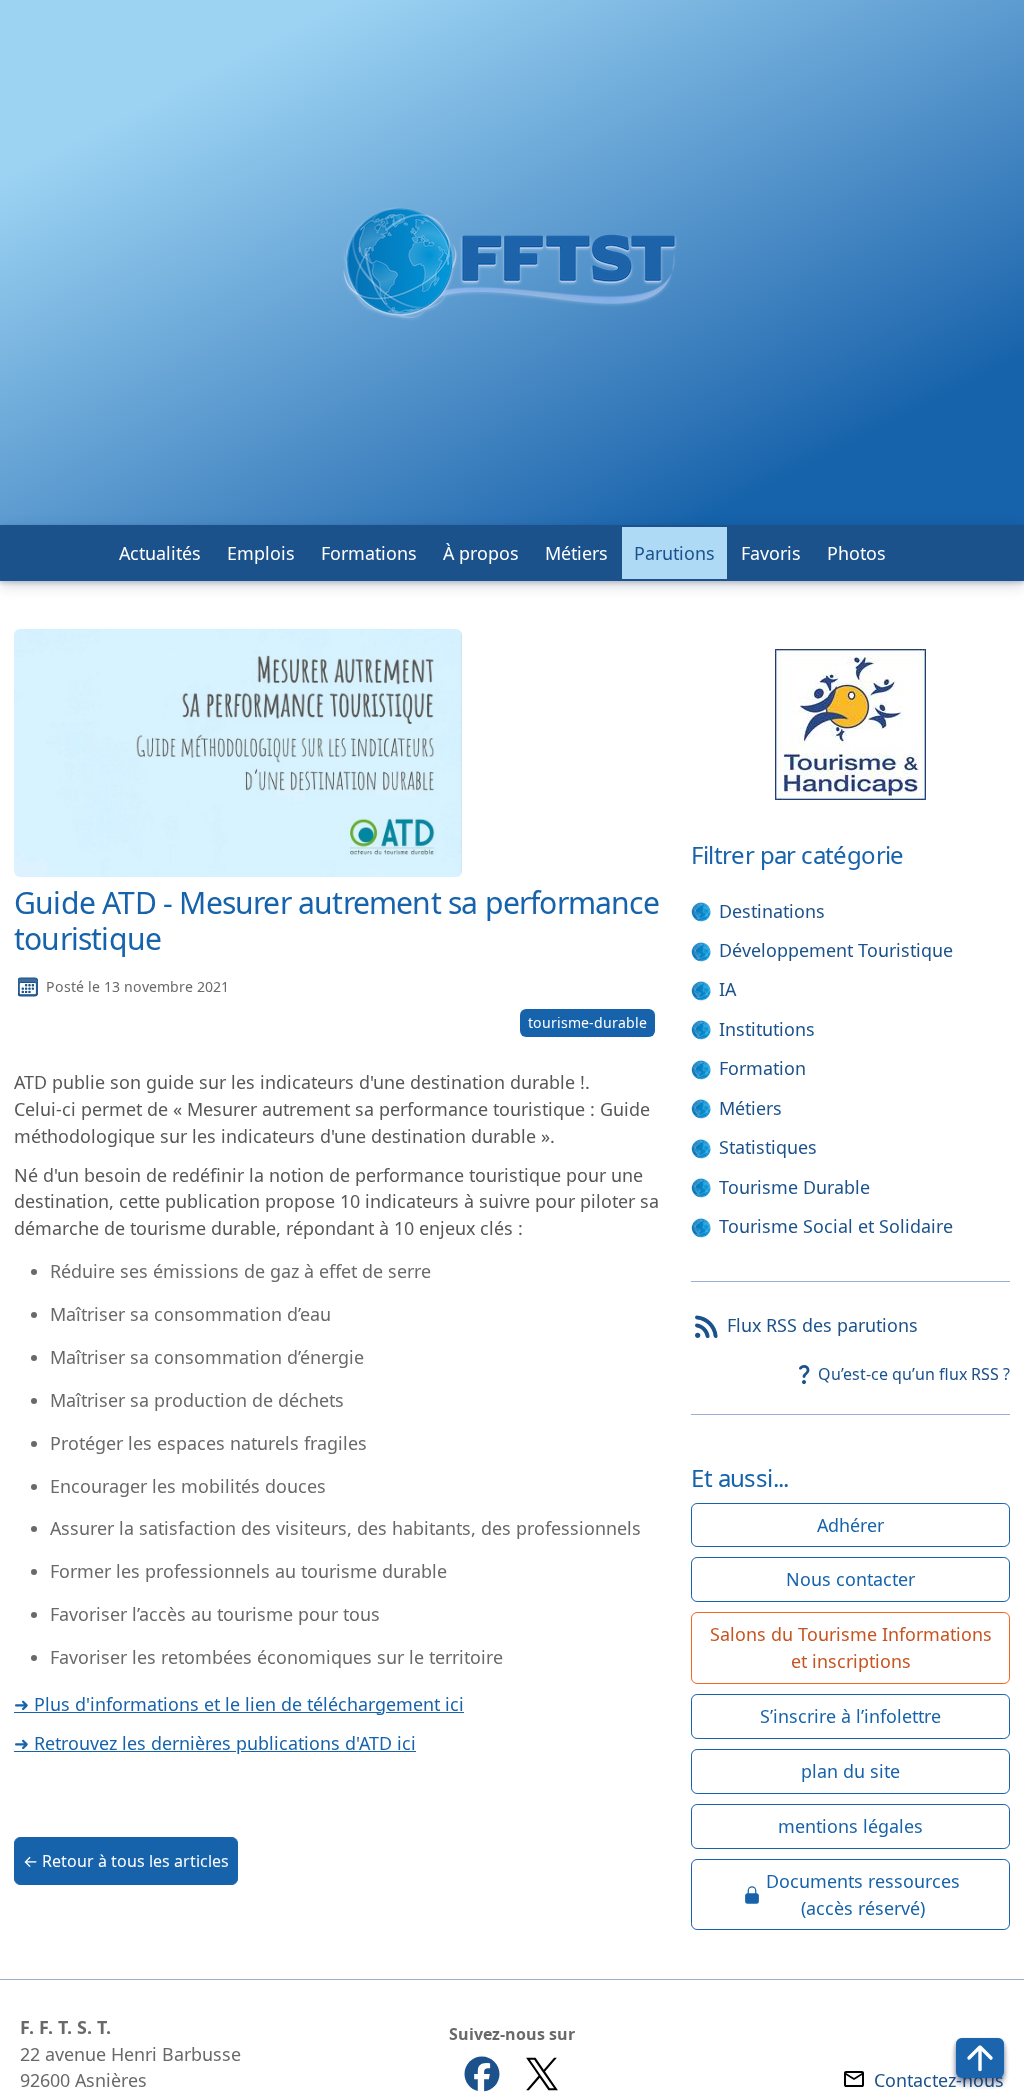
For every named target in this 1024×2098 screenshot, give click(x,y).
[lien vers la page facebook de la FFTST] (482, 2074)
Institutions (767, 1029)
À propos (481, 553)
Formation (762, 1068)
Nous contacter (850, 1579)
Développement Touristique (836, 950)
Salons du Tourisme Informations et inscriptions (851, 1647)
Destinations (772, 911)
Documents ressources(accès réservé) (863, 1894)
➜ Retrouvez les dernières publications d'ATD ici (215, 1743)
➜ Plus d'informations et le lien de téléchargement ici (239, 1704)
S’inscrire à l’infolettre (850, 1716)
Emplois (261, 553)
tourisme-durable (587, 1022)
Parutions (674, 553)
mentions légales (850, 1826)
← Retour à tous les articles (126, 1861)
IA (727, 989)
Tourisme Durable (794, 1187)
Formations (369, 553)
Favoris (771, 553)
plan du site (850, 1771)
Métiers (576, 553)
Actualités (160, 553)
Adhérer (850, 1525)
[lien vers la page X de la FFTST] (542, 2074)
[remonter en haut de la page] (980, 2058)
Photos (856, 553)
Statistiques (768, 1147)
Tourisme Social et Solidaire (836, 1226)
